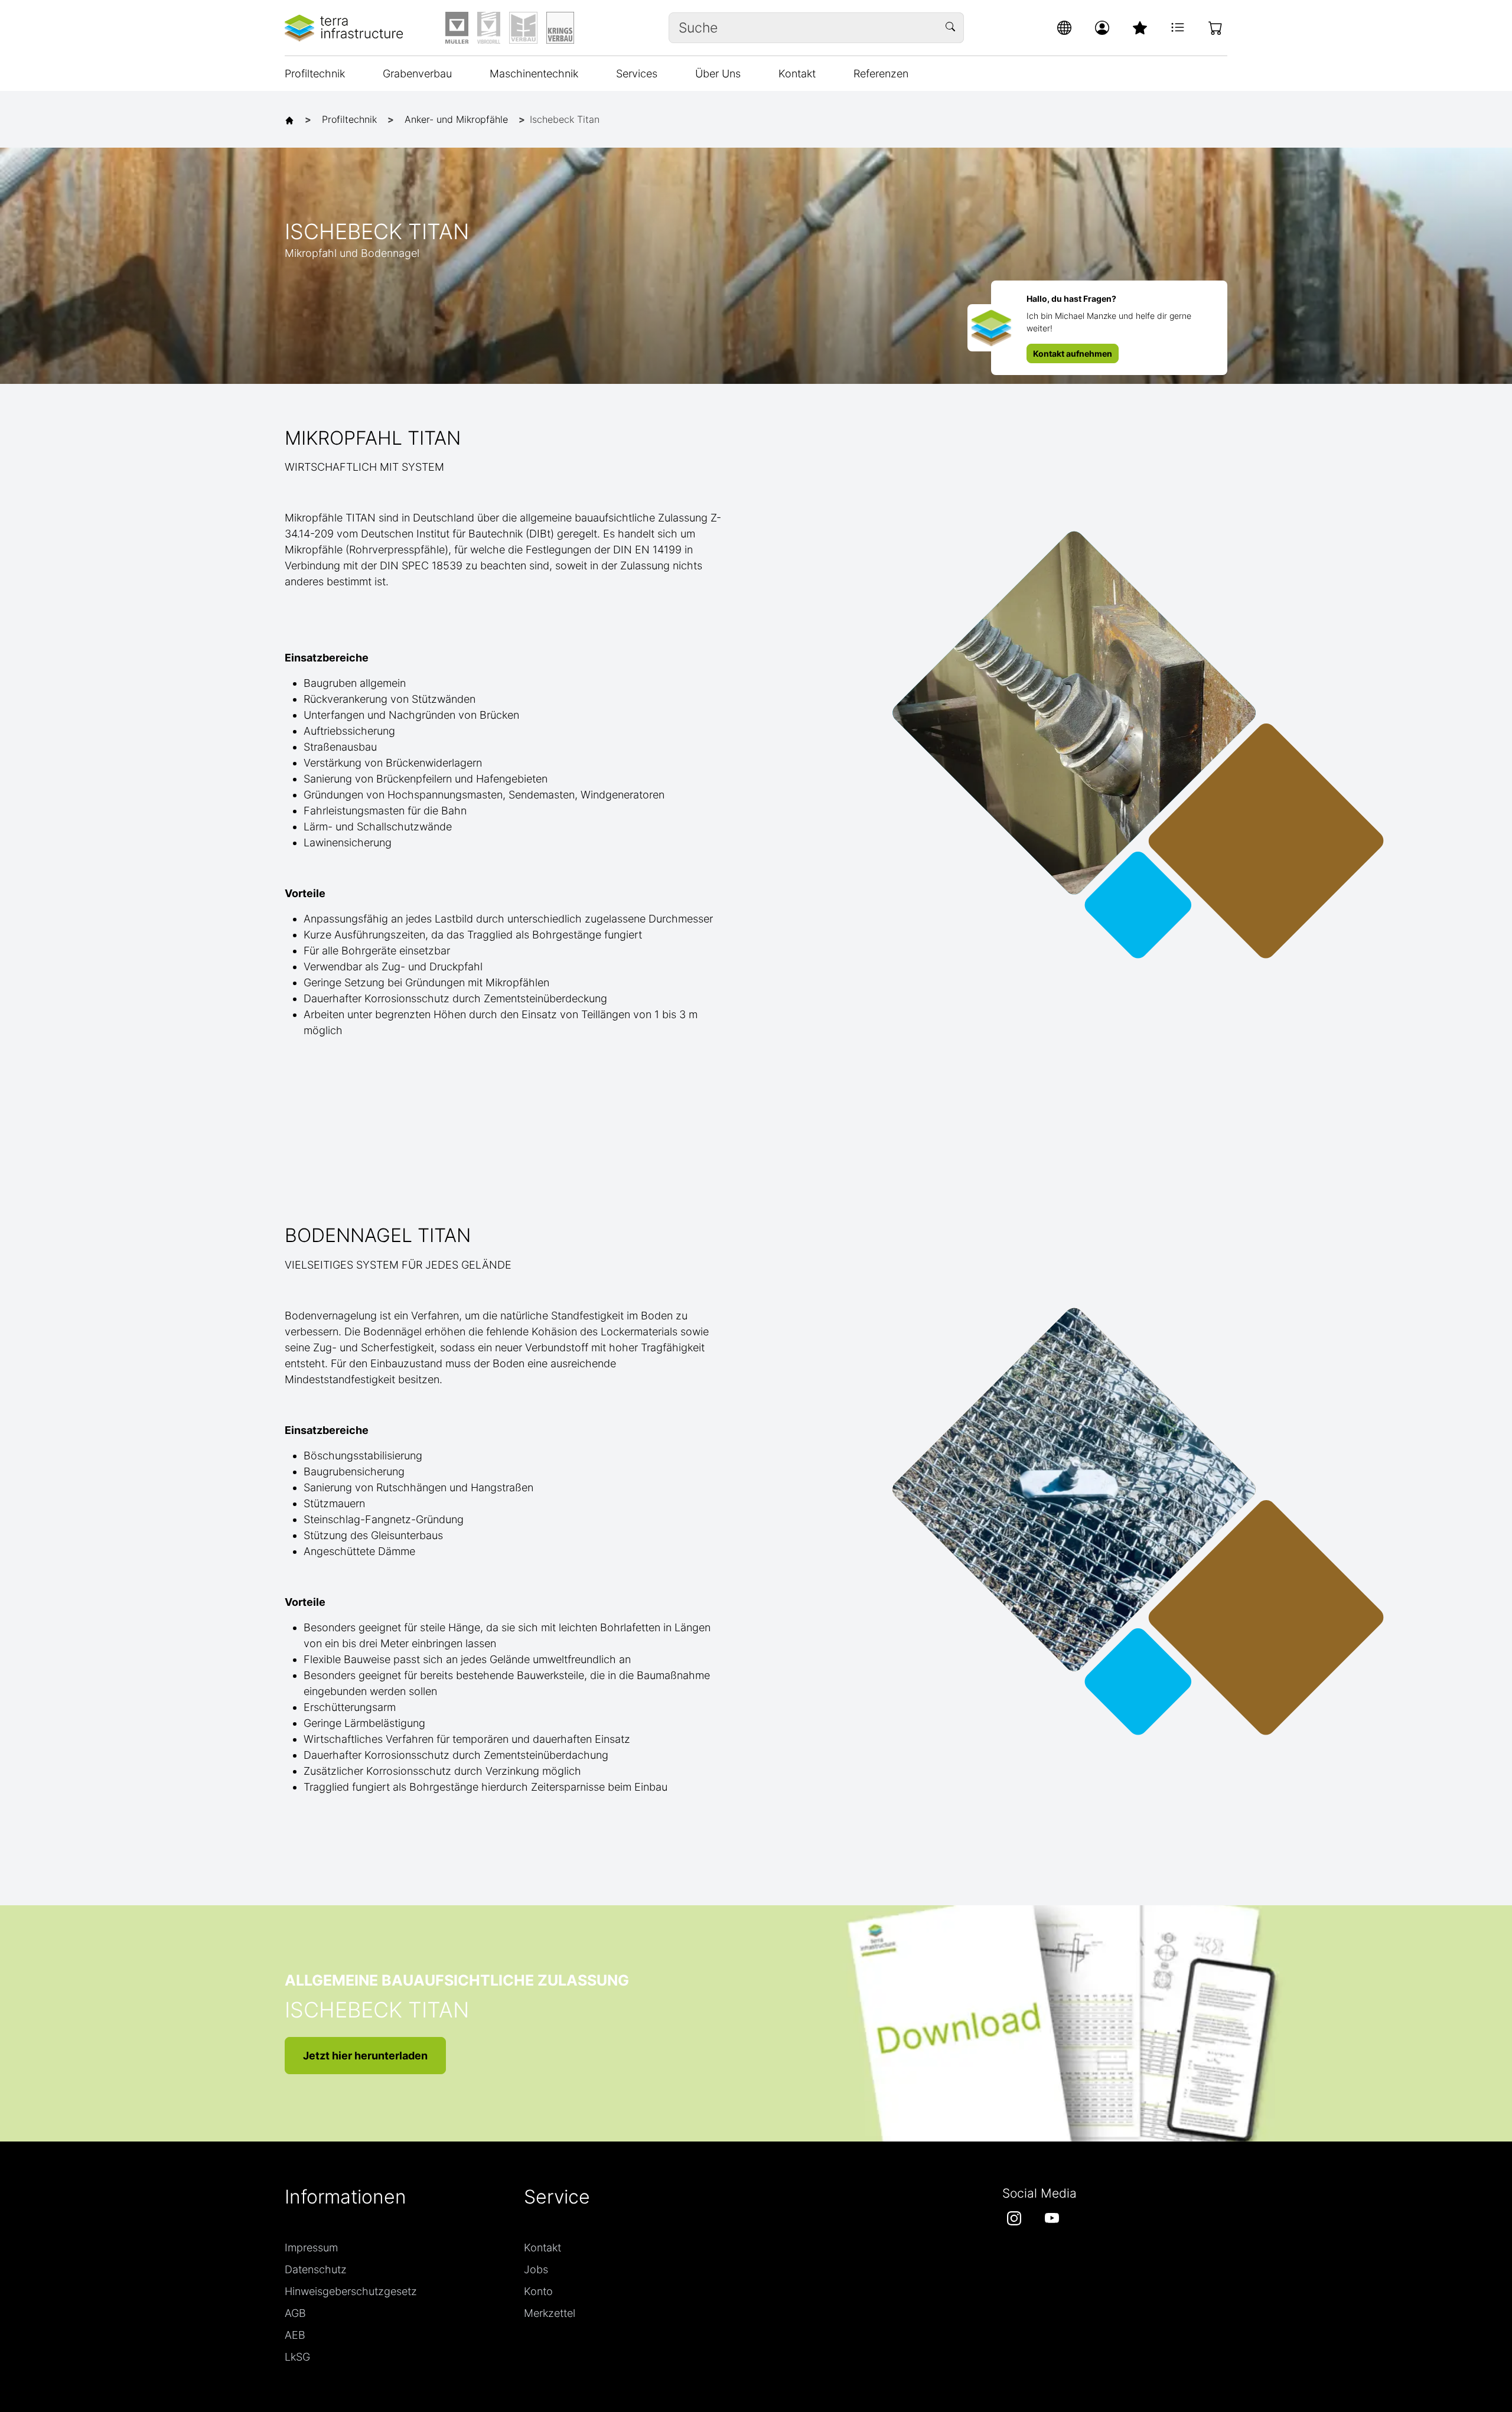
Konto (538, 2291)
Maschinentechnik (534, 74)
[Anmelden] (1102, 28)
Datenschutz (316, 2269)
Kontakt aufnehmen (1073, 353)
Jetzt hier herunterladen (365, 2056)
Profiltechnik (315, 74)
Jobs (536, 2269)
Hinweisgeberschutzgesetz (351, 2291)
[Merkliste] (1140, 28)
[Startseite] (292, 119)
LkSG (297, 2357)
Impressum (311, 2248)
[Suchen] (952, 28)
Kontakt (797, 74)
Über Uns (718, 74)
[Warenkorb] (1216, 28)
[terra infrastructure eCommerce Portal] (344, 28)
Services (637, 74)
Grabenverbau (417, 74)
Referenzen (881, 74)
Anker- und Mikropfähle (456, 119)
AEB (295, 2335)
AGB (295, 2313)
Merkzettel (550, 2313)
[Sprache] (1064, 28)
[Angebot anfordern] (1178, 28)
